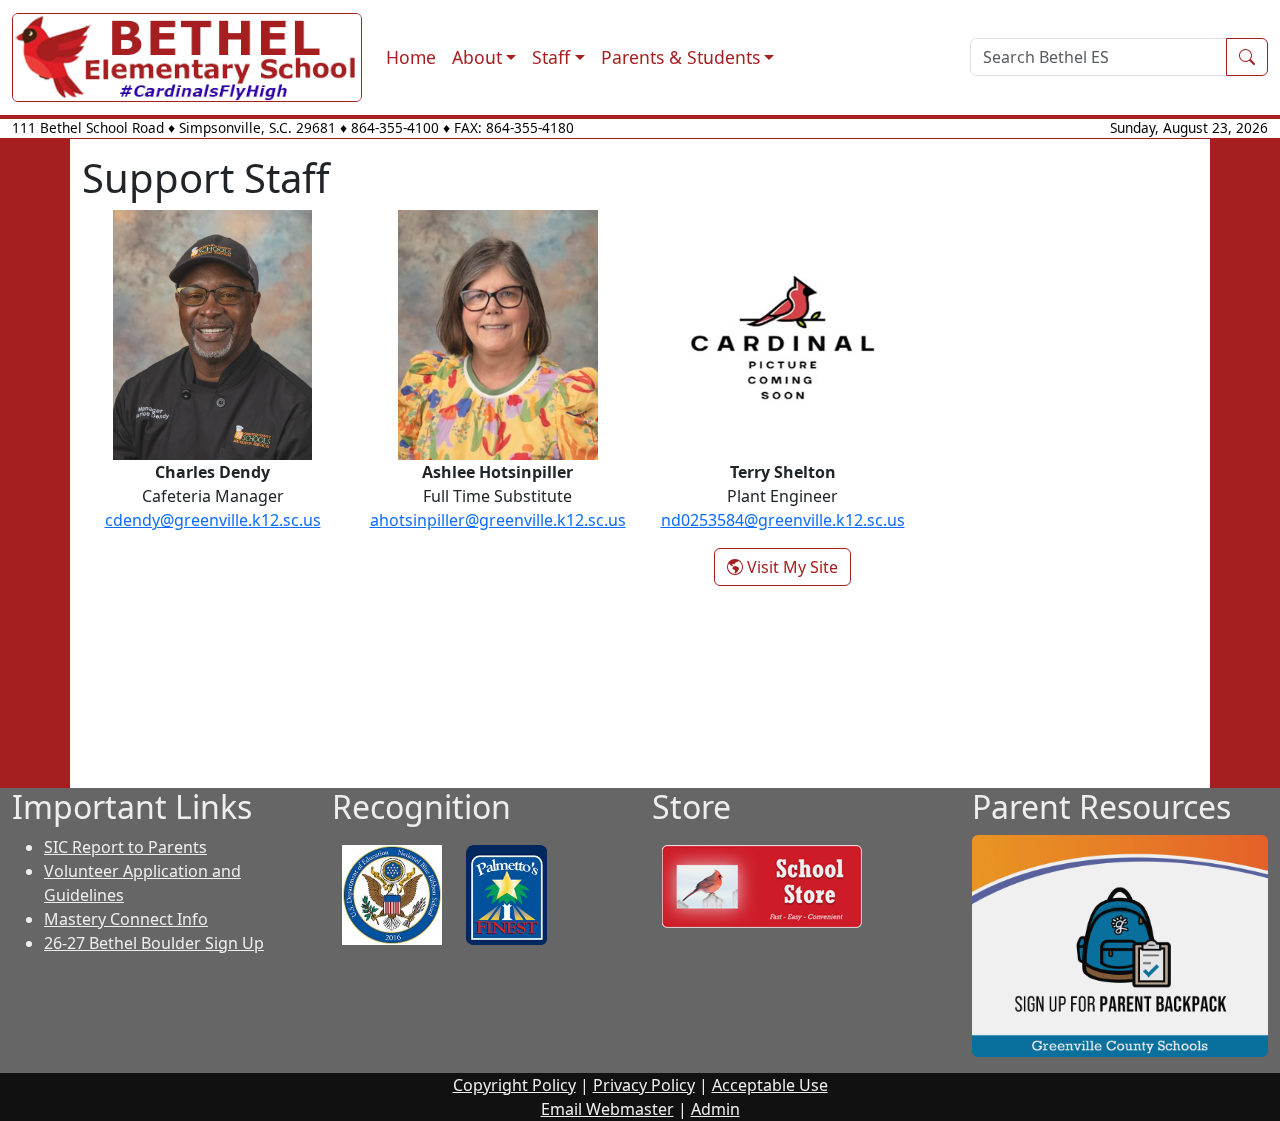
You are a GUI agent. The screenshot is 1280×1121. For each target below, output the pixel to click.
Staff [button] (551, 57)
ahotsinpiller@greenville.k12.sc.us (498, 520)
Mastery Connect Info (126, 919)
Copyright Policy (514, 1085)
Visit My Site (797, 566)
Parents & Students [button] (680, 57)
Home (411, 57)
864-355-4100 (395, 127)
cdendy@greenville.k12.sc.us (213, 520)
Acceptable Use (770, 1085)
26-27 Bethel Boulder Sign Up (154, 943)
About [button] (477, 57)
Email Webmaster (607, 1109)
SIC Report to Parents (125, 847)
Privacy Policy (644, 1085)
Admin (715, 1109)
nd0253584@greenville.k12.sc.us (783, 520)
